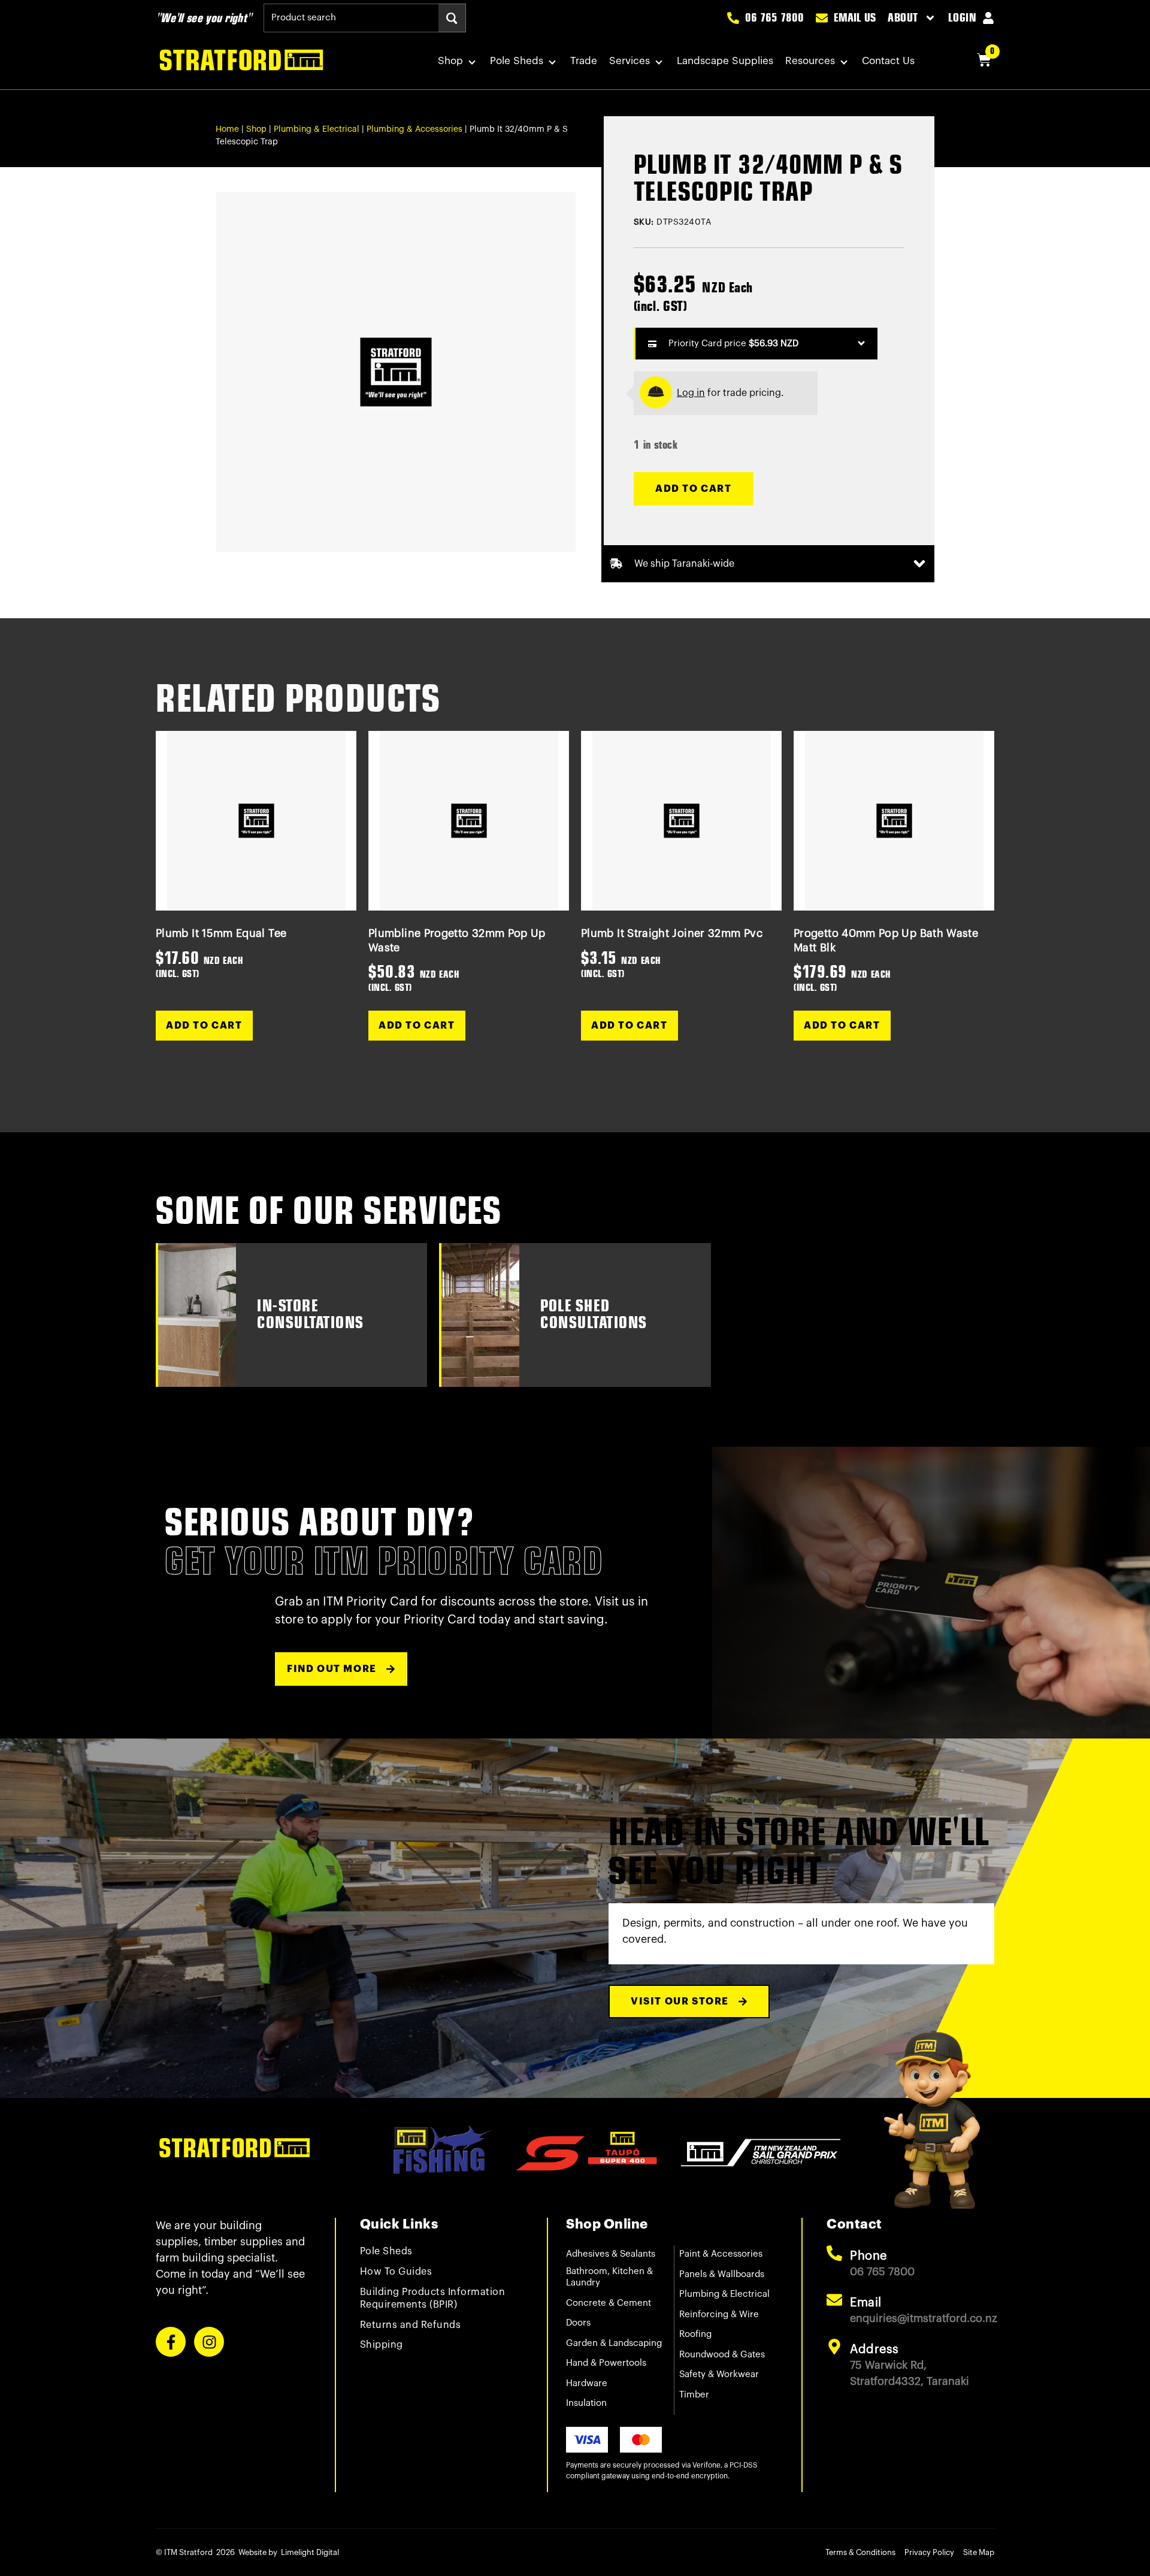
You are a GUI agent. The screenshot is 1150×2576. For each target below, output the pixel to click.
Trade (584, 61)
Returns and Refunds (411, 2325)
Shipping (382, 2345)
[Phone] (834, 2253)
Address (874, 2350)
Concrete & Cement (609, 2303)
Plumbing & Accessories (414, 129)
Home (227, 129)
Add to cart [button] (204, 1026)
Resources (810, 61)
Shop (450, 61)
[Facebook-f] (171, 2342)
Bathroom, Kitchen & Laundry (609, 2277)
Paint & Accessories (721, 2254)
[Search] (452, 18)
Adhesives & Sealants (611, 2254)
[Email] (834, 2300)
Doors (578, 2323)
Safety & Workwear (719, 2374)
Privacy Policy (929, 2552)
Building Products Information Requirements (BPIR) (433, 2298)
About (903, 18)
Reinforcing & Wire (719, 2315)
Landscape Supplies (725, 61)
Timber (694, 2395)
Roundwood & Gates (722, 2355)
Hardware (587, 2383)
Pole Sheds (517, 61)
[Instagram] (209, 2342)
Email (866, 2303)
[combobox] (351, 18)
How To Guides (396, 2272)
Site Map (979, 2552)
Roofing (695, 2334)
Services (630, 61)
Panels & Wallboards (722, 2274)
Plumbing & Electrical (317, 129)
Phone (868, 2256)
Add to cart (694, 489)
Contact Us (888, 61)
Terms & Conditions (860, 2552)
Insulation (586, 2403)
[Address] (834, 2347)
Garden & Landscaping (614, 2343)
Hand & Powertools (606, 2363)
